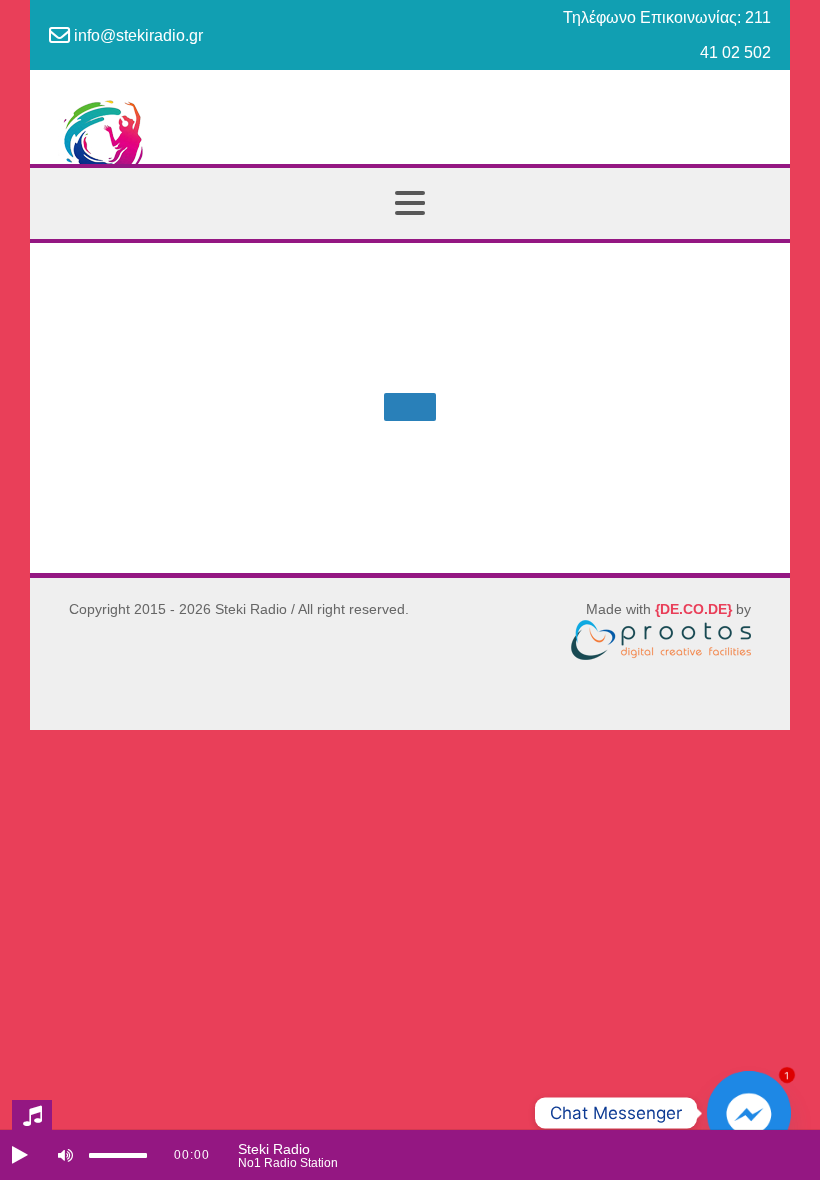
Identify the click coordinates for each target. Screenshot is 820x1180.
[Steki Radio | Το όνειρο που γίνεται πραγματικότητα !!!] (410, 148)
